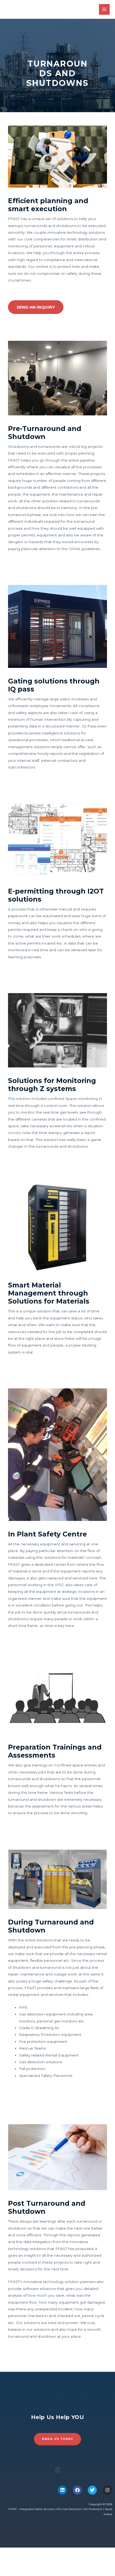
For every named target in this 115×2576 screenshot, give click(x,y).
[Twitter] (92, 2490)
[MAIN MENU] (104, 10)
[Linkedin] (62, 2490)
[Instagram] (107, 2490)
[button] (57, 2470)
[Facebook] (77, 2490)
